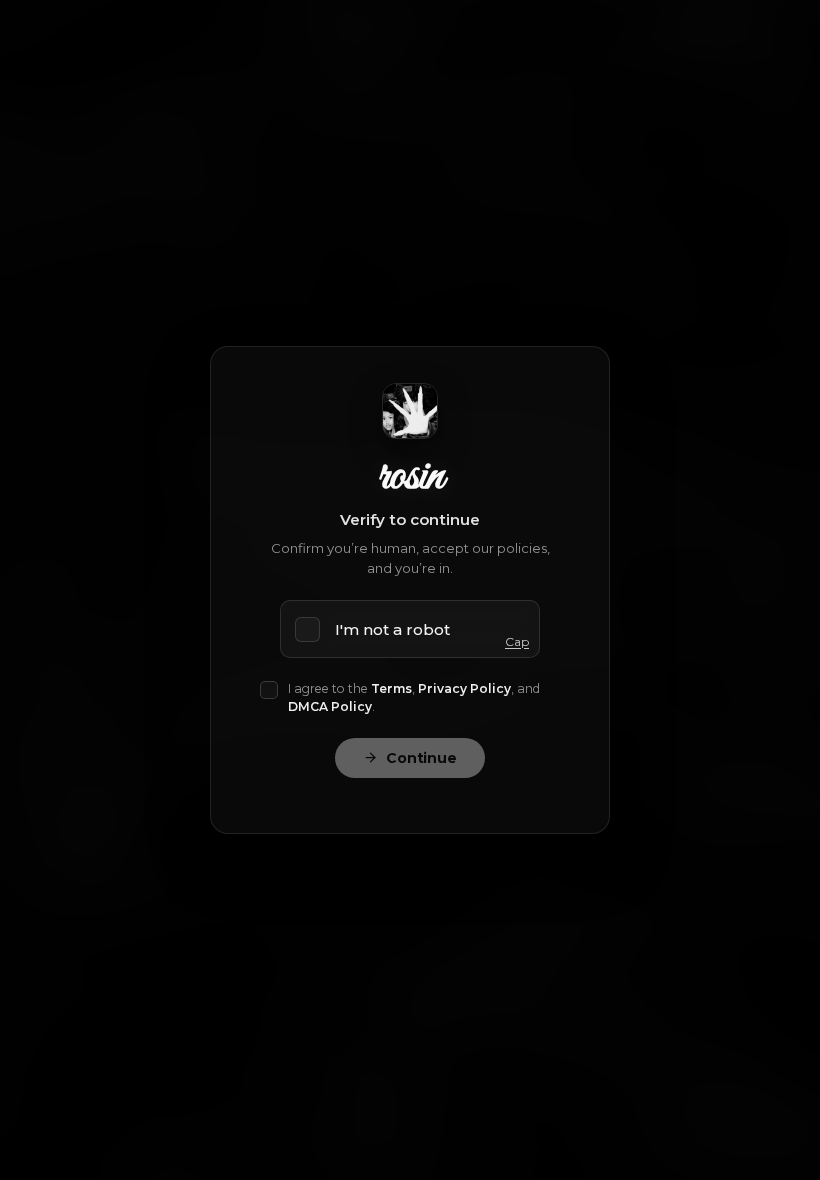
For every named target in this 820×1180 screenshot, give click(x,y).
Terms (391, 688)
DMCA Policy (330, 706)
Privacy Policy (464, 688)
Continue (421, 758)
